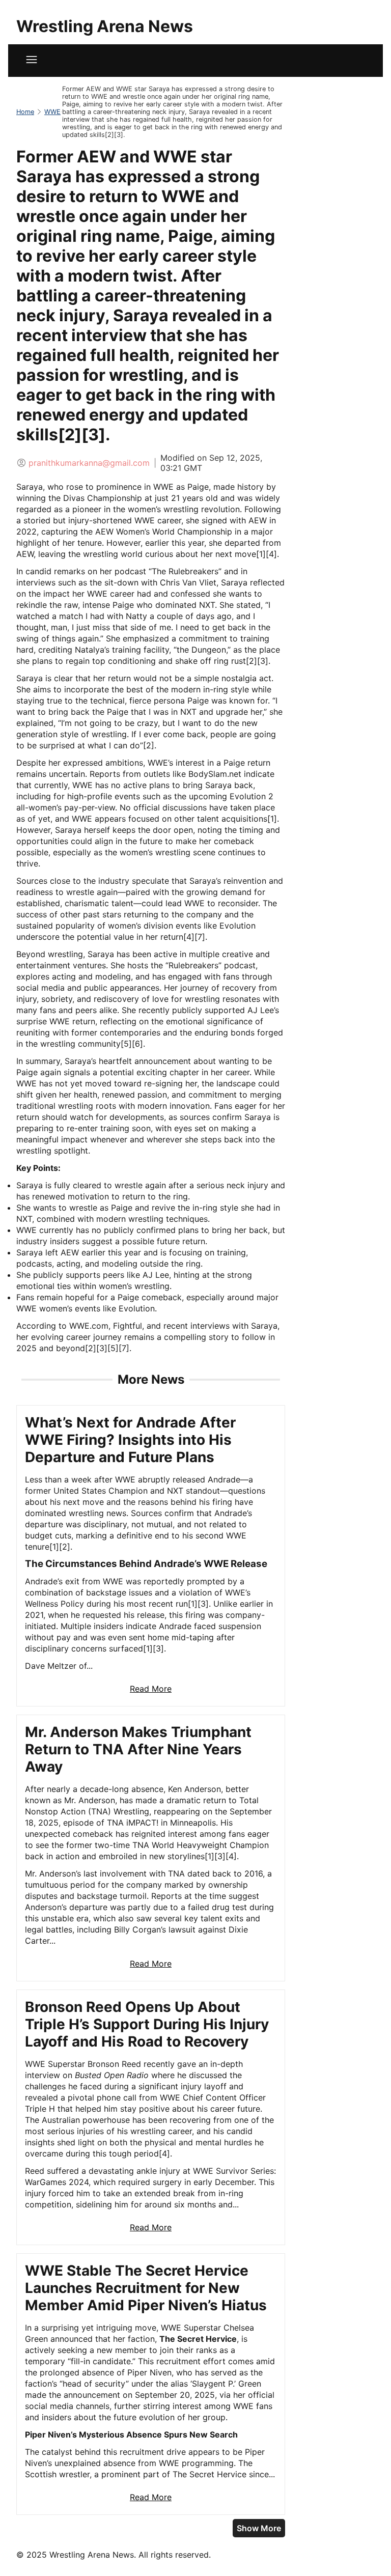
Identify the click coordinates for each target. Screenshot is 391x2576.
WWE (52, 112)
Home (25, 112)
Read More (151, 1689)
